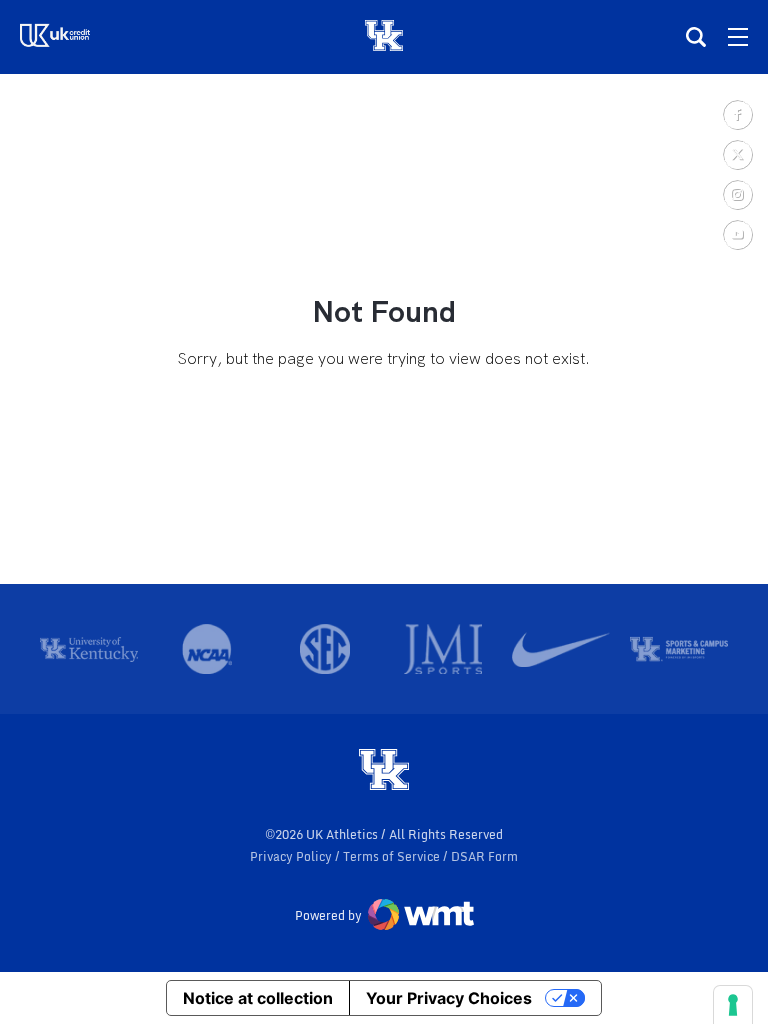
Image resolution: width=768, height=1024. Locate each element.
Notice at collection (258, 998)
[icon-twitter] (737, 154)
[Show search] (696, 37)
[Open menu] (738, 37)
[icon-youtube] (737, 234)
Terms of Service (393, 856)
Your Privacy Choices (449, 998)
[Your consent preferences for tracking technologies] (733, 1005)
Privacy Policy (292, 856)
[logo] (384, 771)
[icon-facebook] (737, 114)
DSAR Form (484, 856)
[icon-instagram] (737, 194)
